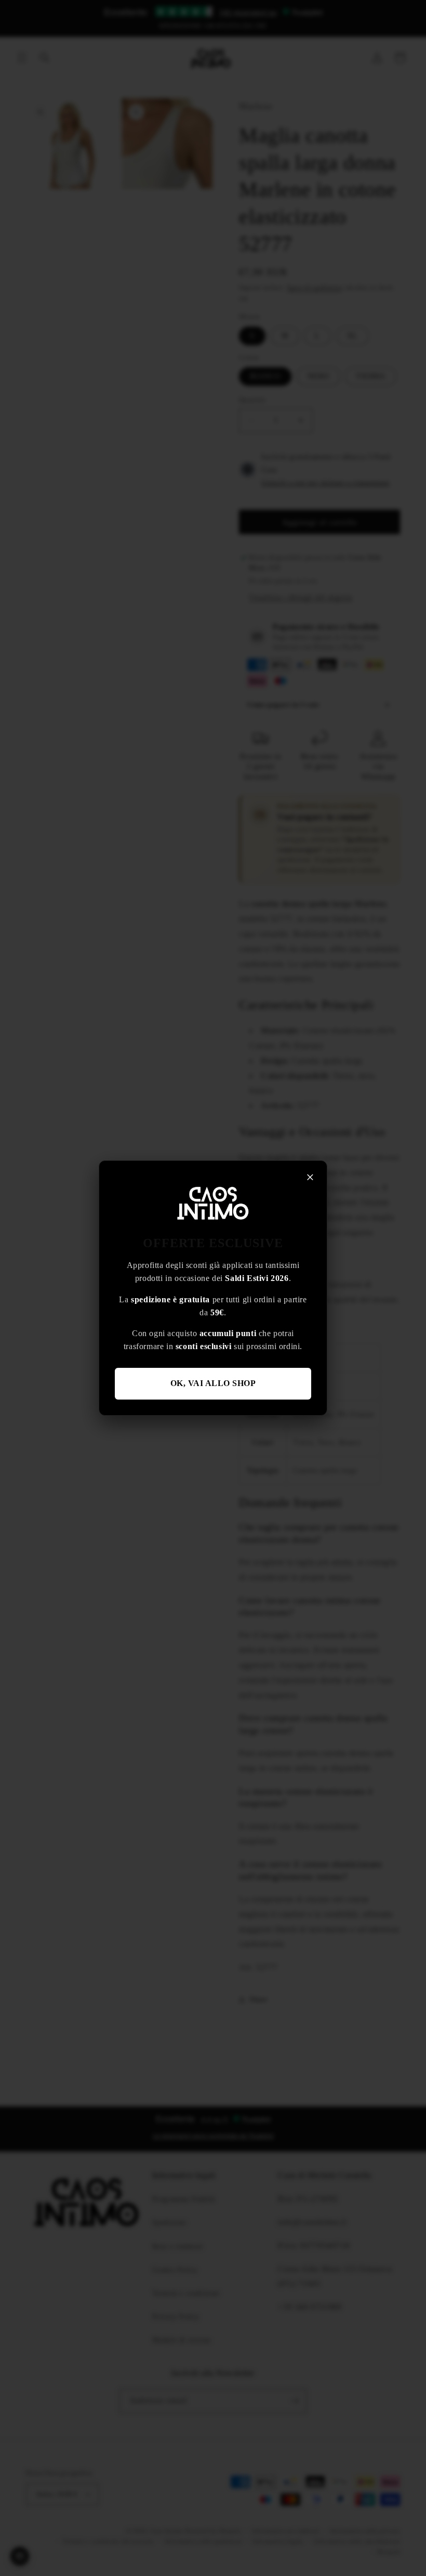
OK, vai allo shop (213, 1383)
